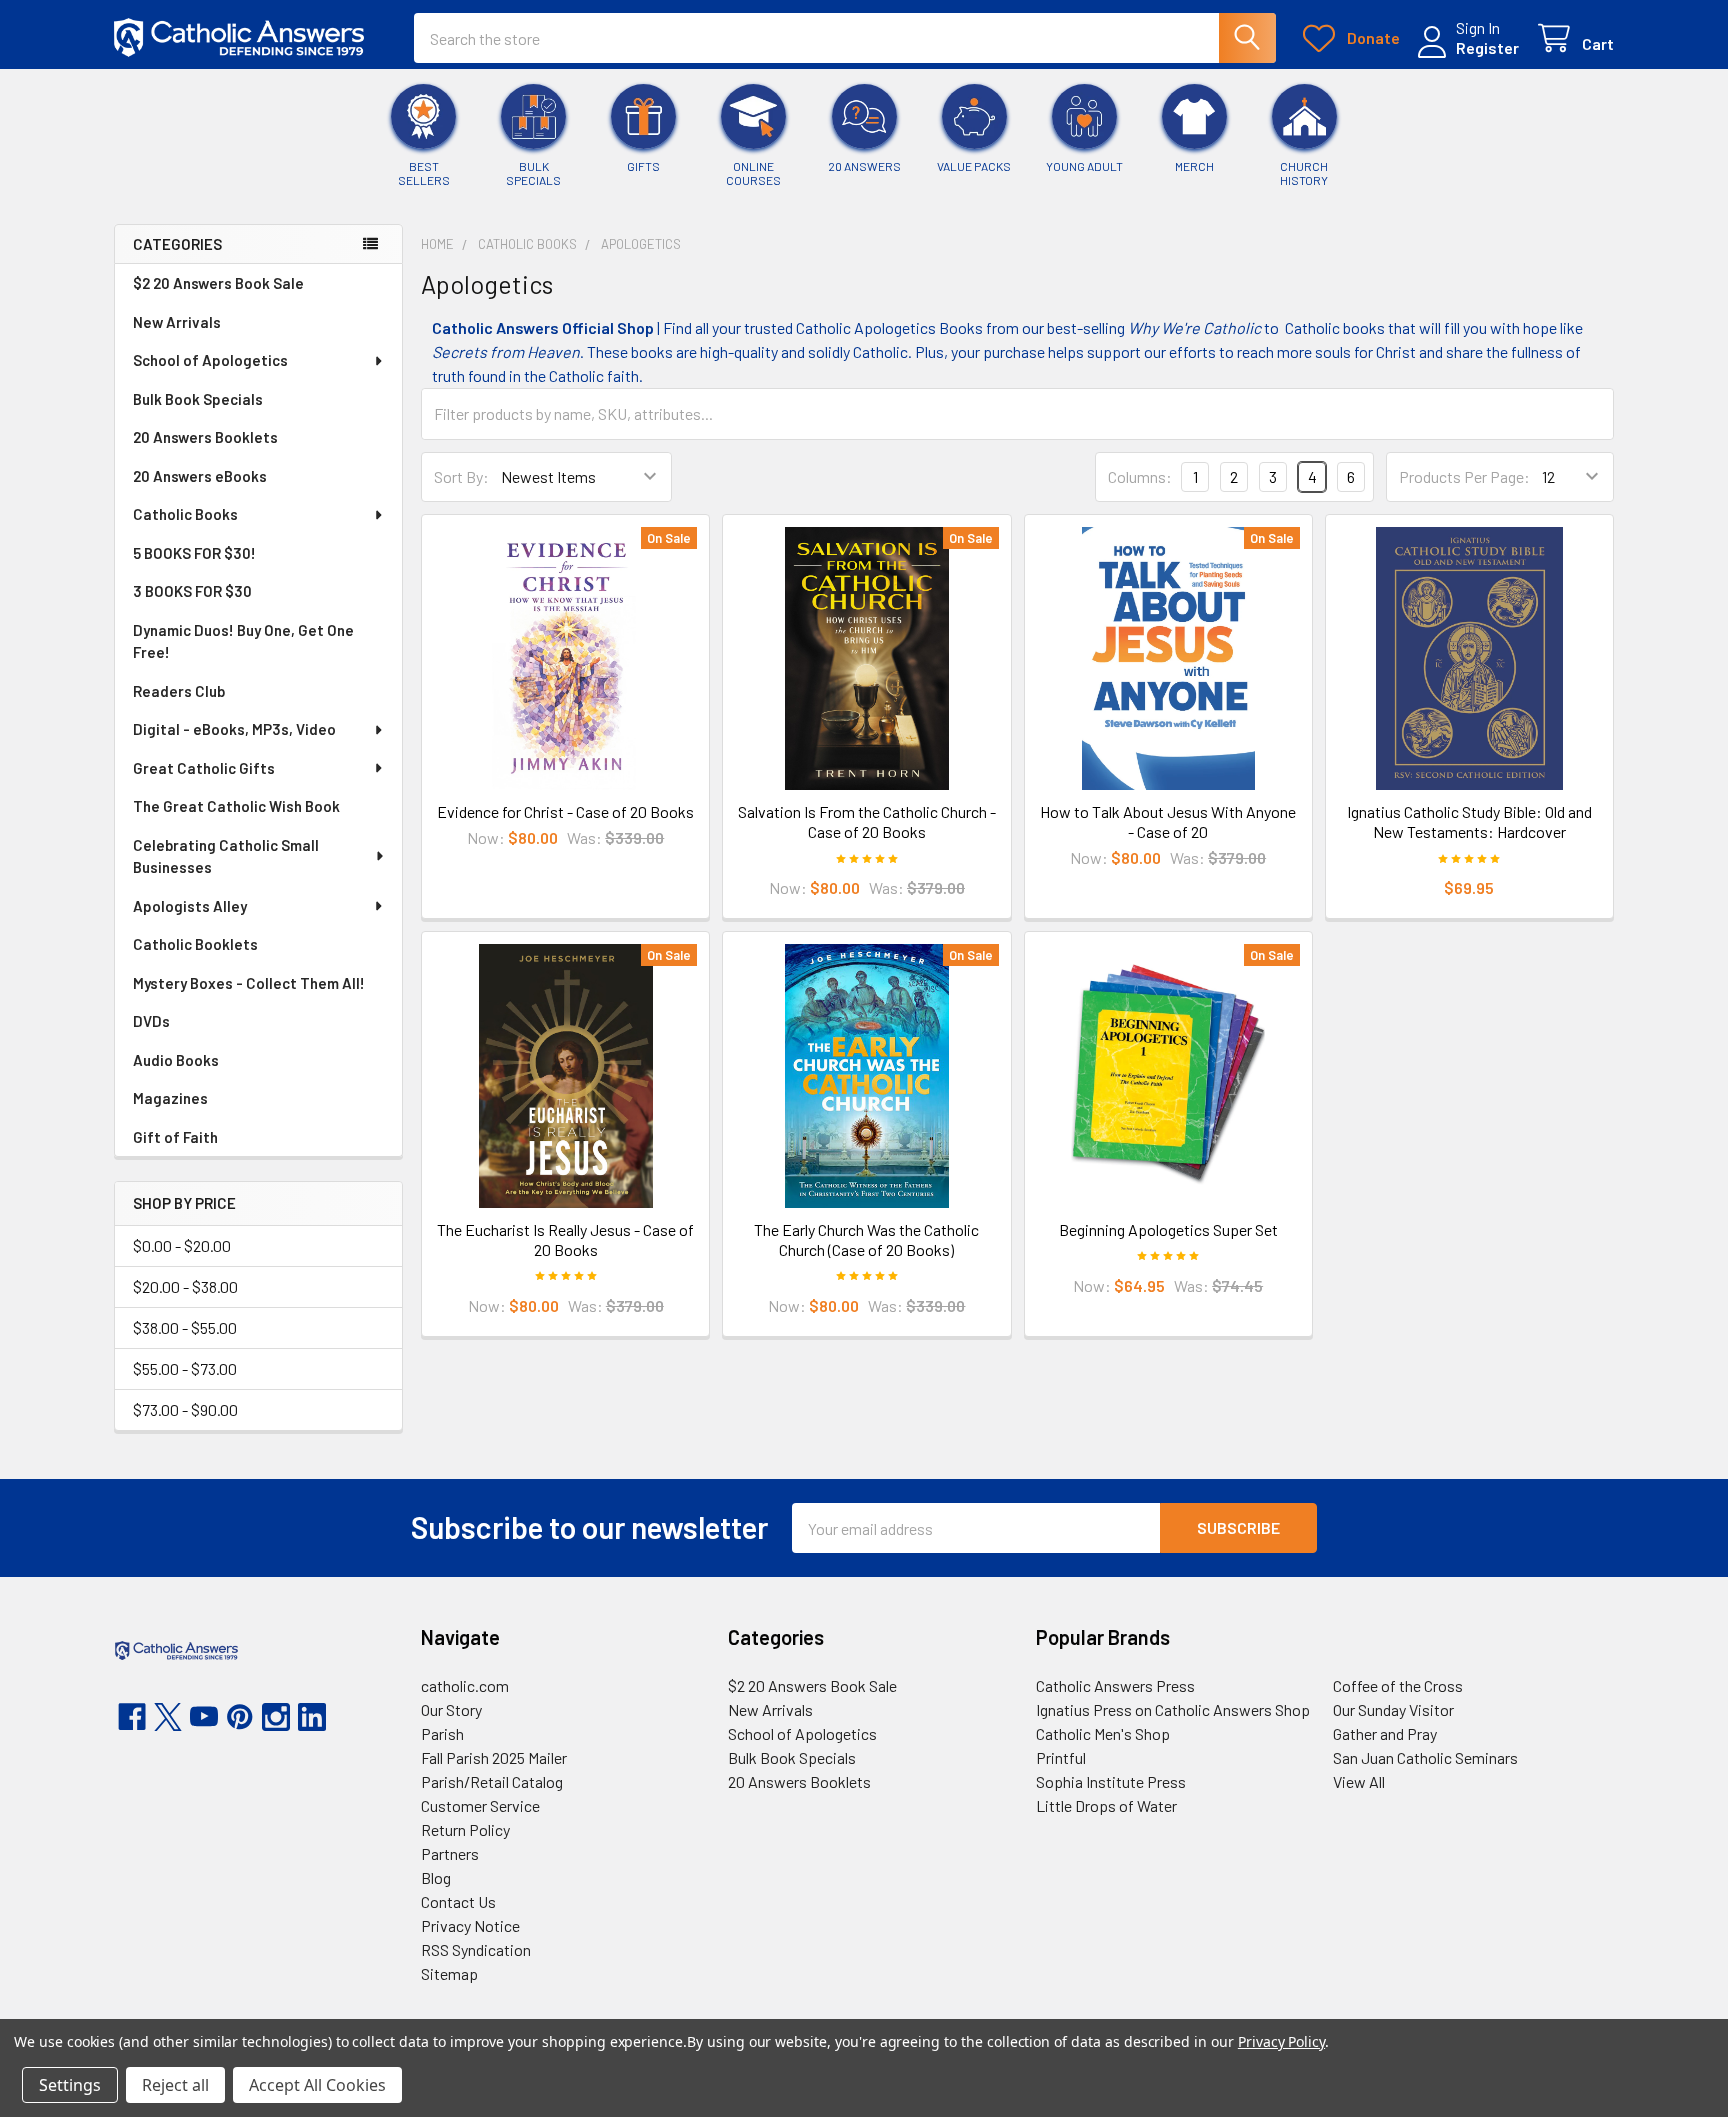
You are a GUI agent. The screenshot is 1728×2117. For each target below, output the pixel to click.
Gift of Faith (175, 1137)
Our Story (451, 1709)
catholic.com (465, 1685)
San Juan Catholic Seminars (1425, 1757)
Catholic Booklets (195, 944)
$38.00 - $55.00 (185, 1327)
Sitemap (449, 1973)
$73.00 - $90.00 (185, 1409)
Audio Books (176, 1060)
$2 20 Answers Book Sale (218, 283)
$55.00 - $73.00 (185, 1368)
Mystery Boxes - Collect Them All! (249, 983)
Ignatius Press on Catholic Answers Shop (1173, 1709)
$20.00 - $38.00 (185, 1286)
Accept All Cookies (317, 2085)
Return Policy (465, 1829)
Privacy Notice (470, 1925)
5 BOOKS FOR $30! (194, 553)
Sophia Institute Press (1111, 1781)
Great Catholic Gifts (204, 768)
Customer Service (480, 1805)
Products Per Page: (1464, 476)
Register (1487, 47)
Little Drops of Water (1106, 1805)
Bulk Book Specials (198, 399)
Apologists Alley (190, 906)
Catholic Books (185, 514)
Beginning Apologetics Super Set (1168, 1229)
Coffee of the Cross (1398, 1685)
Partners (450, 1853)
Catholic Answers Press (1115, 1685)
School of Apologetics (210, 360)
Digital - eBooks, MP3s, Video (234, 729)
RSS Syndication (476, 1949)
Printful (1061, 1757)
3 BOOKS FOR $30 (192, 591)
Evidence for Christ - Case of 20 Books (565, 811)
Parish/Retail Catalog (492, 1781)
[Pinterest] (240, 1717)
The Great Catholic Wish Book (236, 806)
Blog (436, 1877)
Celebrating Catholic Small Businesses (226, 856)
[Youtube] (204, 1717)
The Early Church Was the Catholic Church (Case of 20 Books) (866, 1239)
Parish (442, 1733)
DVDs (151, 1021)
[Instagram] (276, 1717)
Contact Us (458, 1901)
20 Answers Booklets (205, 437)
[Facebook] (132, 1717)
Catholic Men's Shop (1103, 1733)
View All (1359, 1781)
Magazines (170, 1098)
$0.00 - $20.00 (182, 1245)
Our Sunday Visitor (1393, 1709)
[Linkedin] (312, 1717)
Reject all (175, 2085)
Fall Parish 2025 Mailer (494, 1757)
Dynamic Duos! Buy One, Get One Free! (243, 641)
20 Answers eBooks (200, 476)
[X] (168, 1717)
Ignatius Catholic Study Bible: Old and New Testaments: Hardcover (1469, 821)
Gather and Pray (1385, 1733)
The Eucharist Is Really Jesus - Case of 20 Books (565, 1239)
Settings (70, 2085)
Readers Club (179, 691)
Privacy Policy (1281, 2041)
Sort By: (461, 476)
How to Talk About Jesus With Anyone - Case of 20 (1168, 821)
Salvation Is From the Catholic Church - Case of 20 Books (867, 821)
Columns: (1140, 476)
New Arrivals (177, 322)
